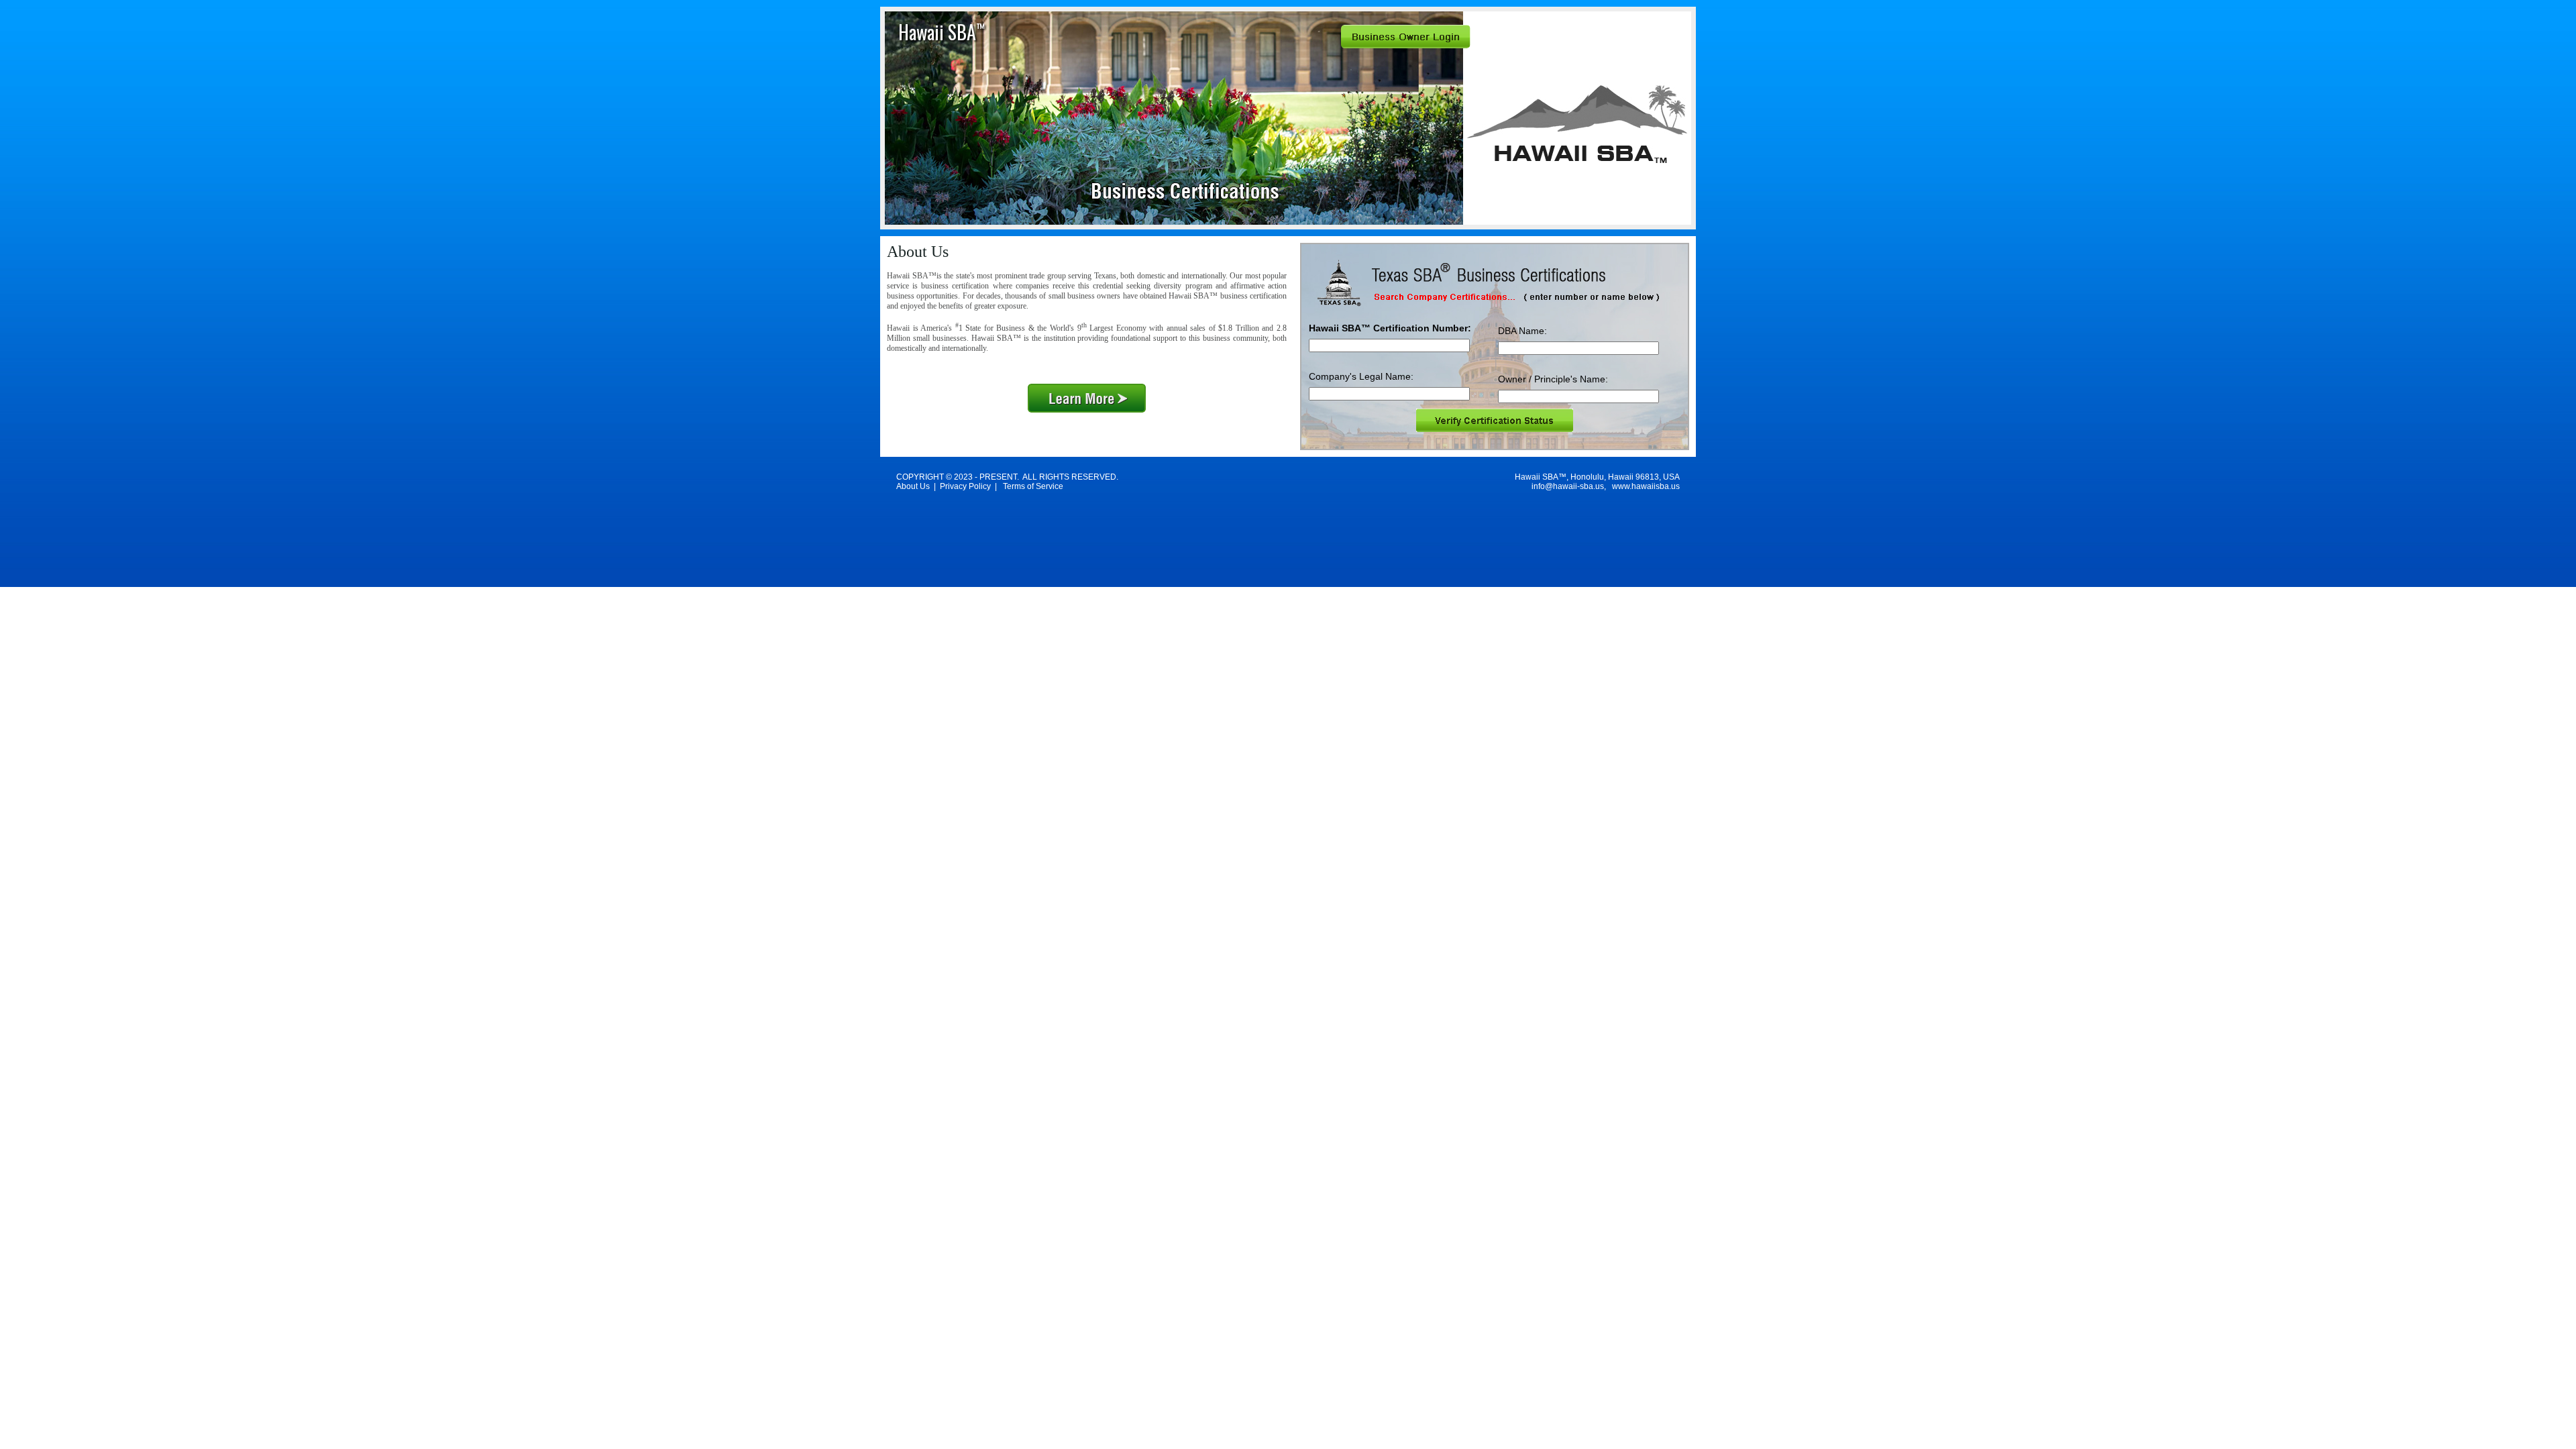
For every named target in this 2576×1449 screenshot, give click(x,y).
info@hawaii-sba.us (1568, 486)
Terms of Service (1033, 486)
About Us (913, 486)
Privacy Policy (965, 486)
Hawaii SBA (942, 32)
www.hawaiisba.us (1646, 486)
